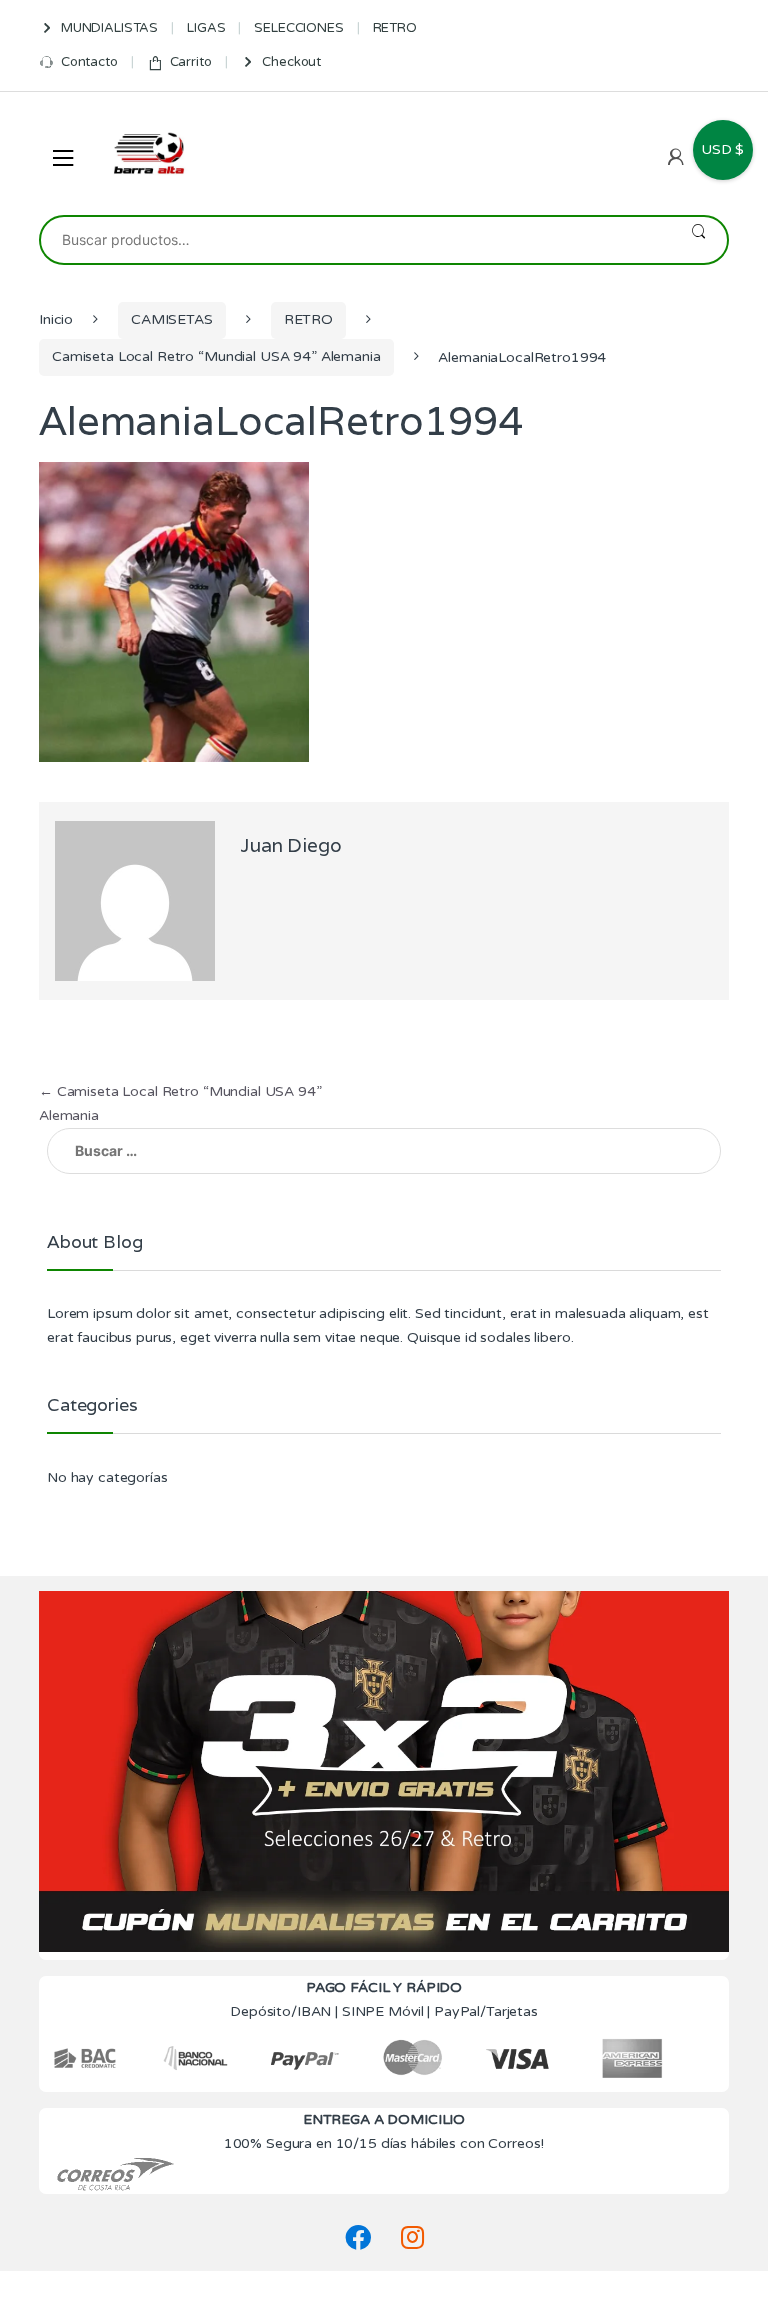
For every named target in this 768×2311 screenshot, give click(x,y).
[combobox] (355, 240)
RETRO (395, 28)
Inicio (56, 319)
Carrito (191, 62)
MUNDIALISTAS (109, 28)
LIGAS (206, 28)
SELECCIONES (298, 28)
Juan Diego (291, 845)
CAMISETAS (172, 319)
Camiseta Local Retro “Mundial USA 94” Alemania (216, 356)
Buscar (698, 240)
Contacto (89, 62)
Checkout (291, 62)
